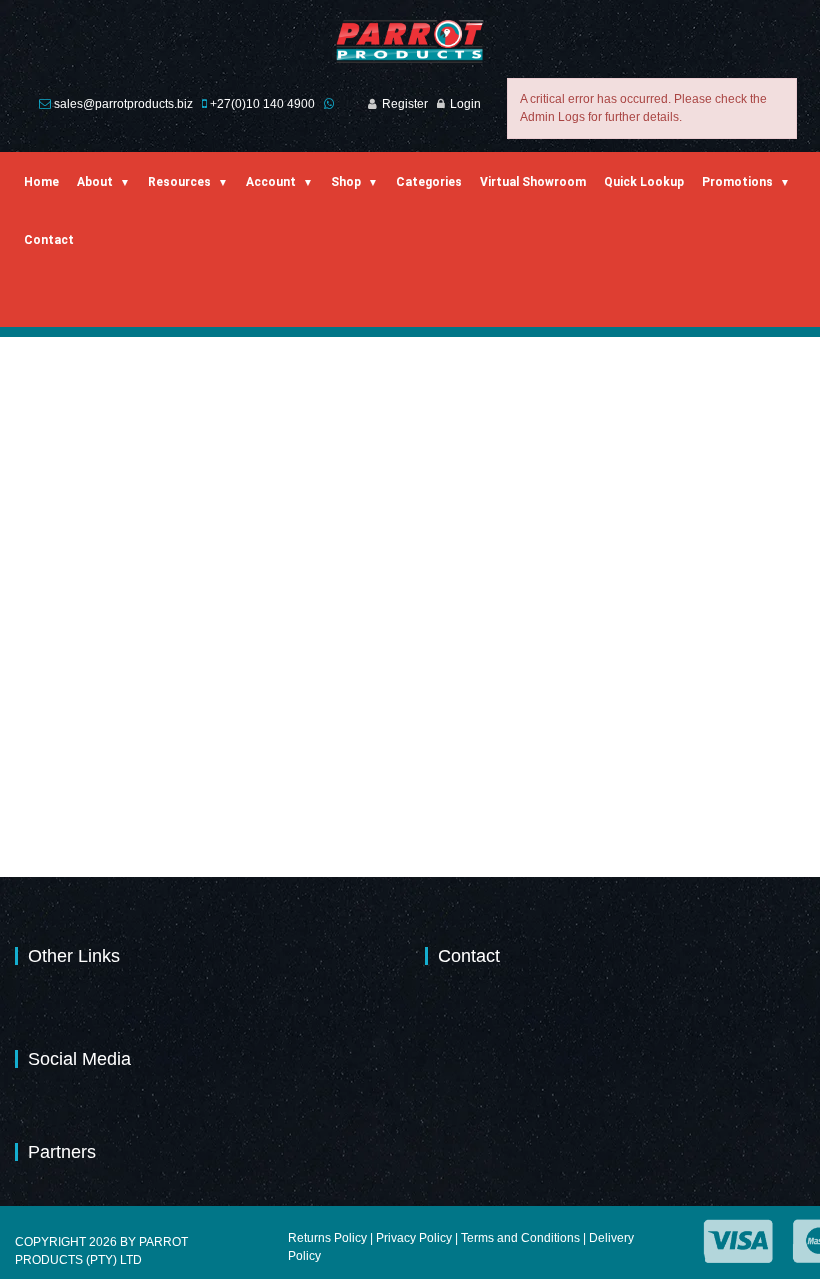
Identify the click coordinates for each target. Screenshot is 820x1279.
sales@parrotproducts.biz (123, 104)
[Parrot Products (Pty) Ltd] (410, 41)
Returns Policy (327, 1238)
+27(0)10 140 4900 (262, 104)
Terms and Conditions (520, 1238)
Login (465, 104)
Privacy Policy (414, 1238)
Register (405, 104)
